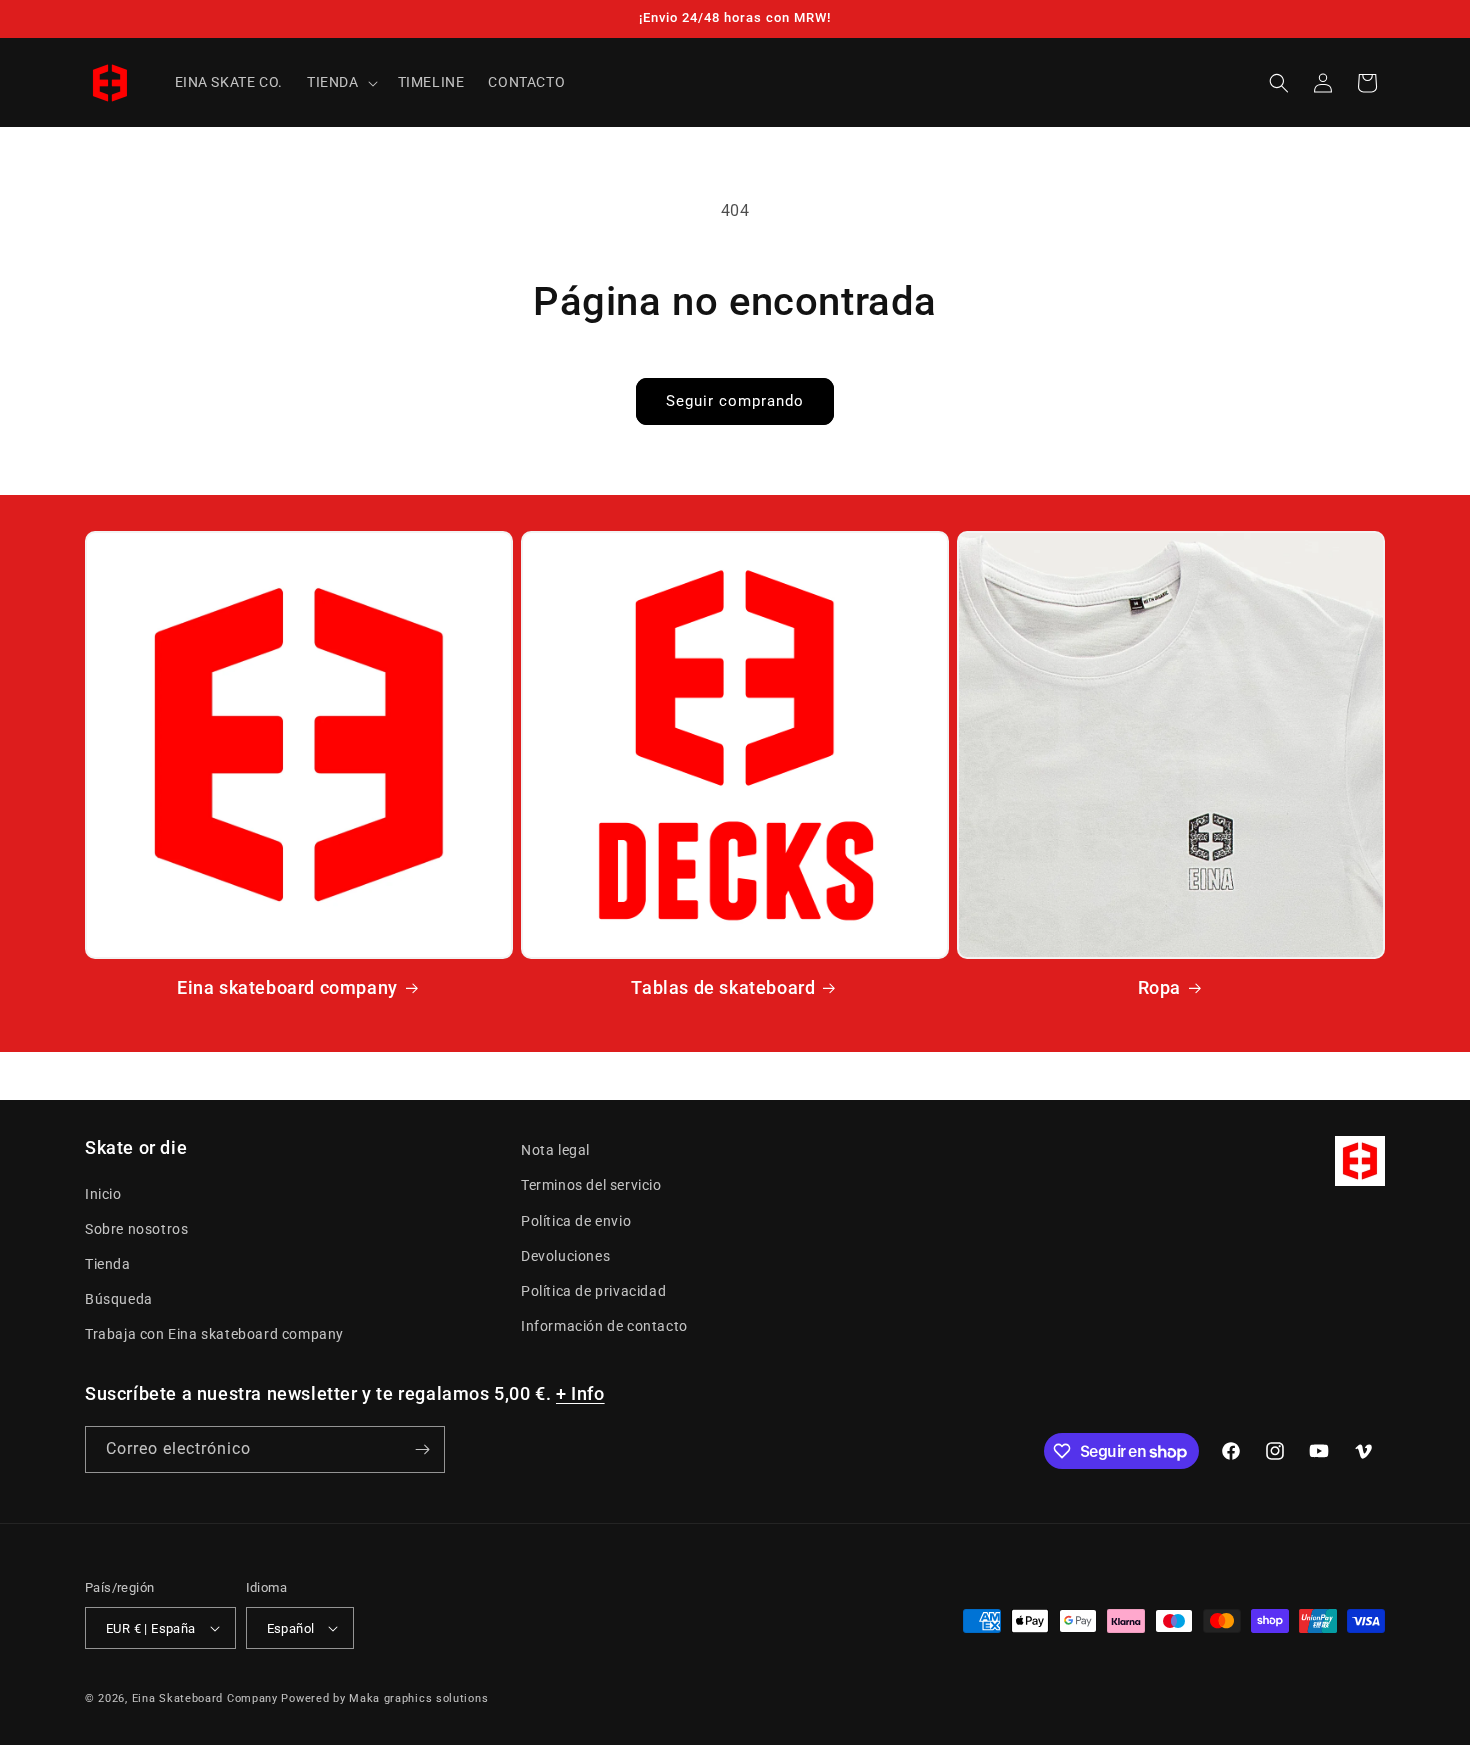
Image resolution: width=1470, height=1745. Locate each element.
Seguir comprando (735, 401)
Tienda (108, 1264)
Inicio (103, 1194)
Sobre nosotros (136, 1229)
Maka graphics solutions (418, 1698)
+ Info (580, 1393)
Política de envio (576, 1221)
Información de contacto (604, 1326)
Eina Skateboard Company (205, 1698)
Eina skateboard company (287, 987)
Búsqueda (119, 1299)
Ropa (1159, 987)
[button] (340, 82)
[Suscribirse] (422, 1449)
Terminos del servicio (591, 1185)
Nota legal (555, 1150)
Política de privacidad (593, 1291)
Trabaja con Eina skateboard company (214, 1334)
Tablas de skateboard (723, 987)
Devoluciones (565, 1256)
